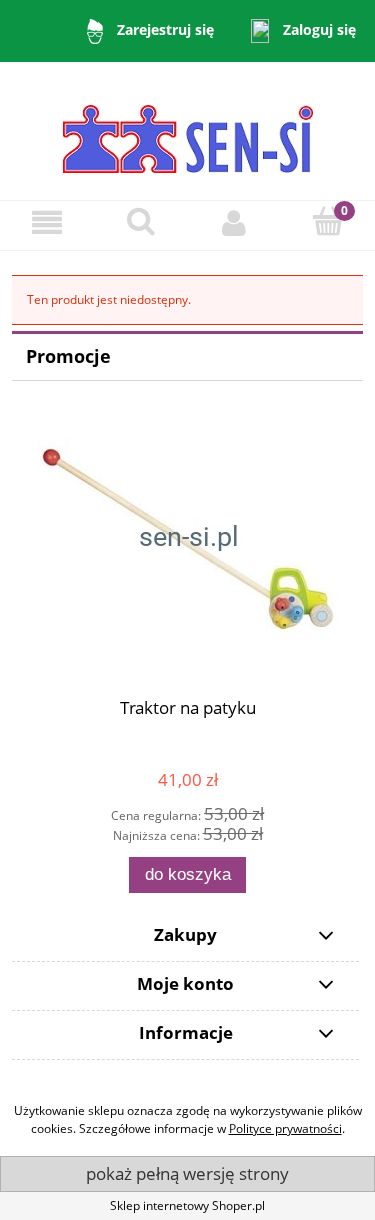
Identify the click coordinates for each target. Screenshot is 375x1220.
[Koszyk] (328, 221)
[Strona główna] (188, 129)
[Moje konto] (235, 222)
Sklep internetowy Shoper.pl (187, 1205)
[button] (47, 222)
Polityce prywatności (285, 1128)
